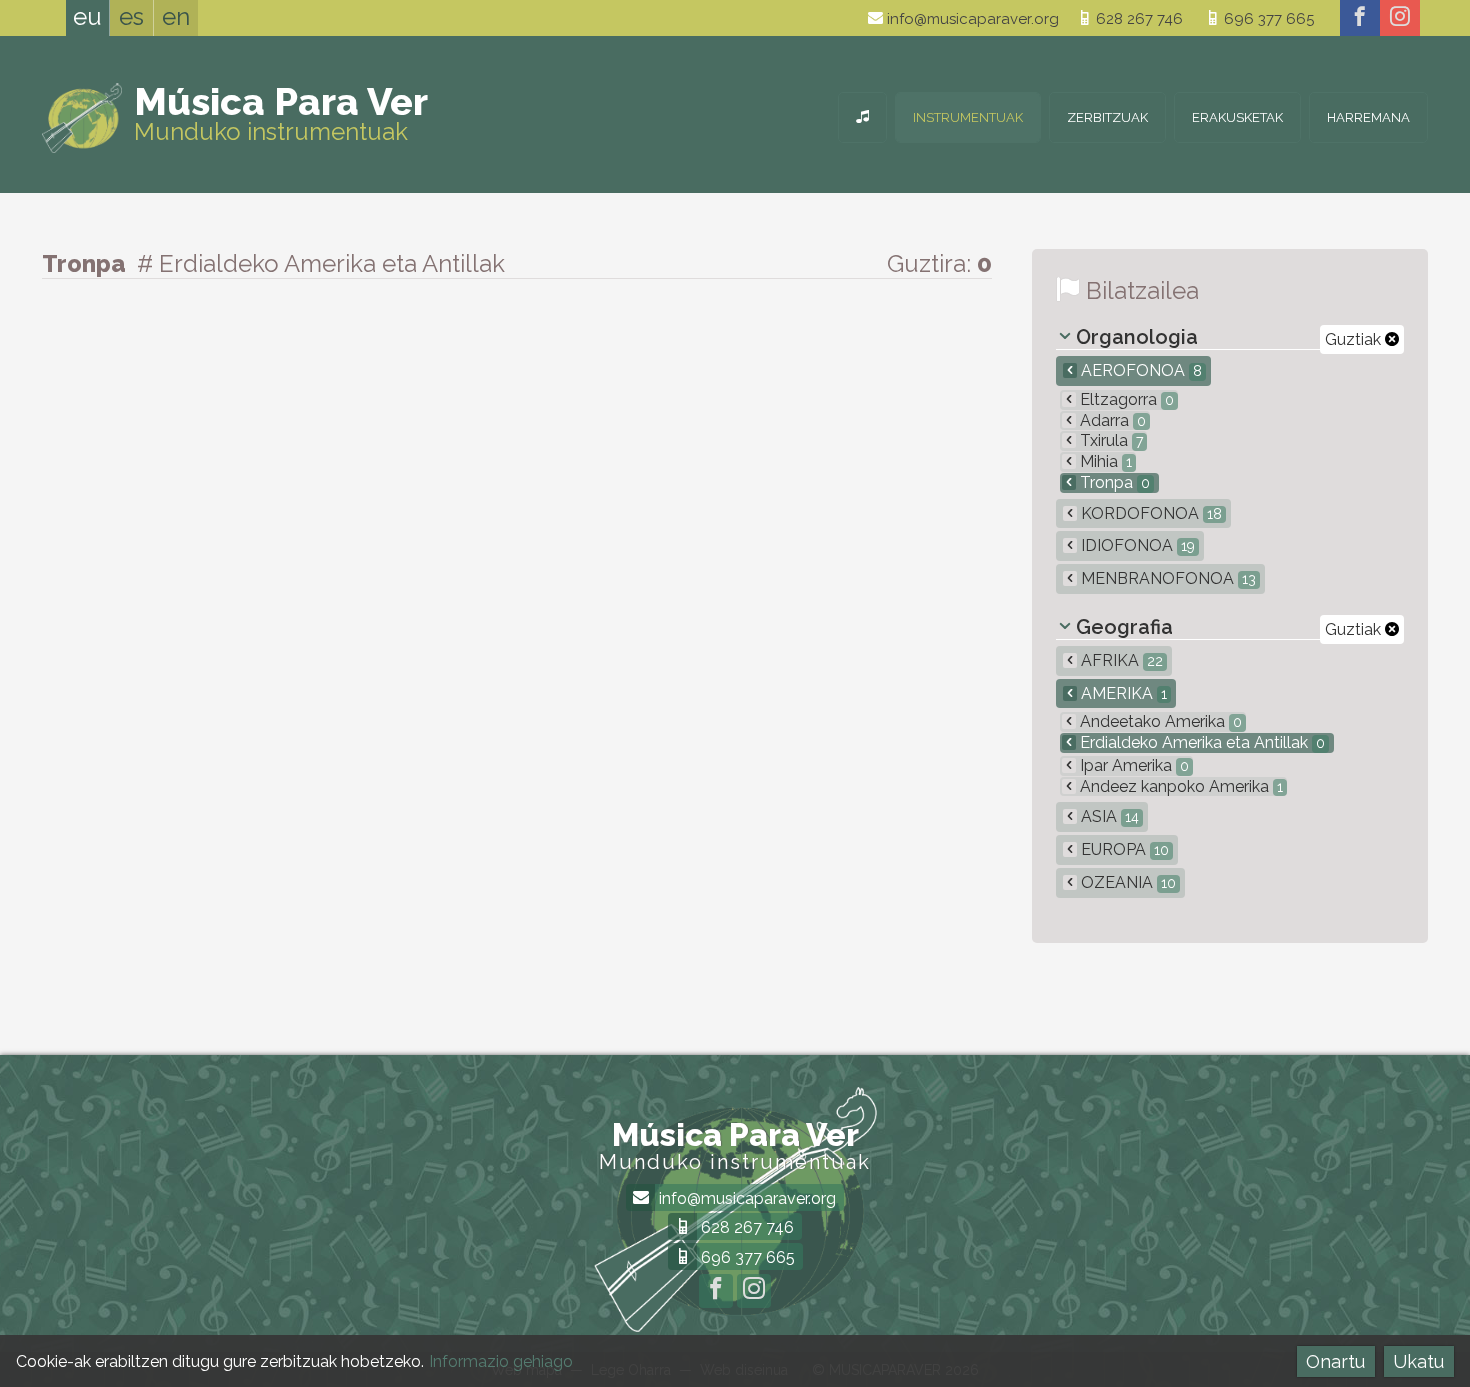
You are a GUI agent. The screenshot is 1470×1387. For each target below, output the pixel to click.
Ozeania (1126, 882)
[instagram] (1400, 18)
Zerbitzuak (1107, 117)
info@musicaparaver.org (971, 19)
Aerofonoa (1139, 370)
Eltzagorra (1125, 399)
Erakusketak (1237, 117)
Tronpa (1113, 482)
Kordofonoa (1149, 513)
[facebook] (1360, 18)
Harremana (1368, 117)
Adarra (1111, 420)
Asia (1108, 816)
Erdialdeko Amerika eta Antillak (1200, 742)
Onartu (1335, 1361)
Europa (1123, 849)
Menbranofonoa (1166, 578)
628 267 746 (1137, 19)
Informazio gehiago (501, 1361)
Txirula (1109, 440)
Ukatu (1418, 1361)
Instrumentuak (968, 117)
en (176, 16)
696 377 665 (1267, 19)
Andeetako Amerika (1159, 721)
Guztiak (1355, 339)
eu (87, 16)
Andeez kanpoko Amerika (1179, 786)
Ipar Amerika (1132, 765)
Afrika (1120, 660)
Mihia (1104, 461)
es (131, 16)
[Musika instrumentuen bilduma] (862, 117)
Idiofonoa (1136, 545)
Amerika (1122, 693)
